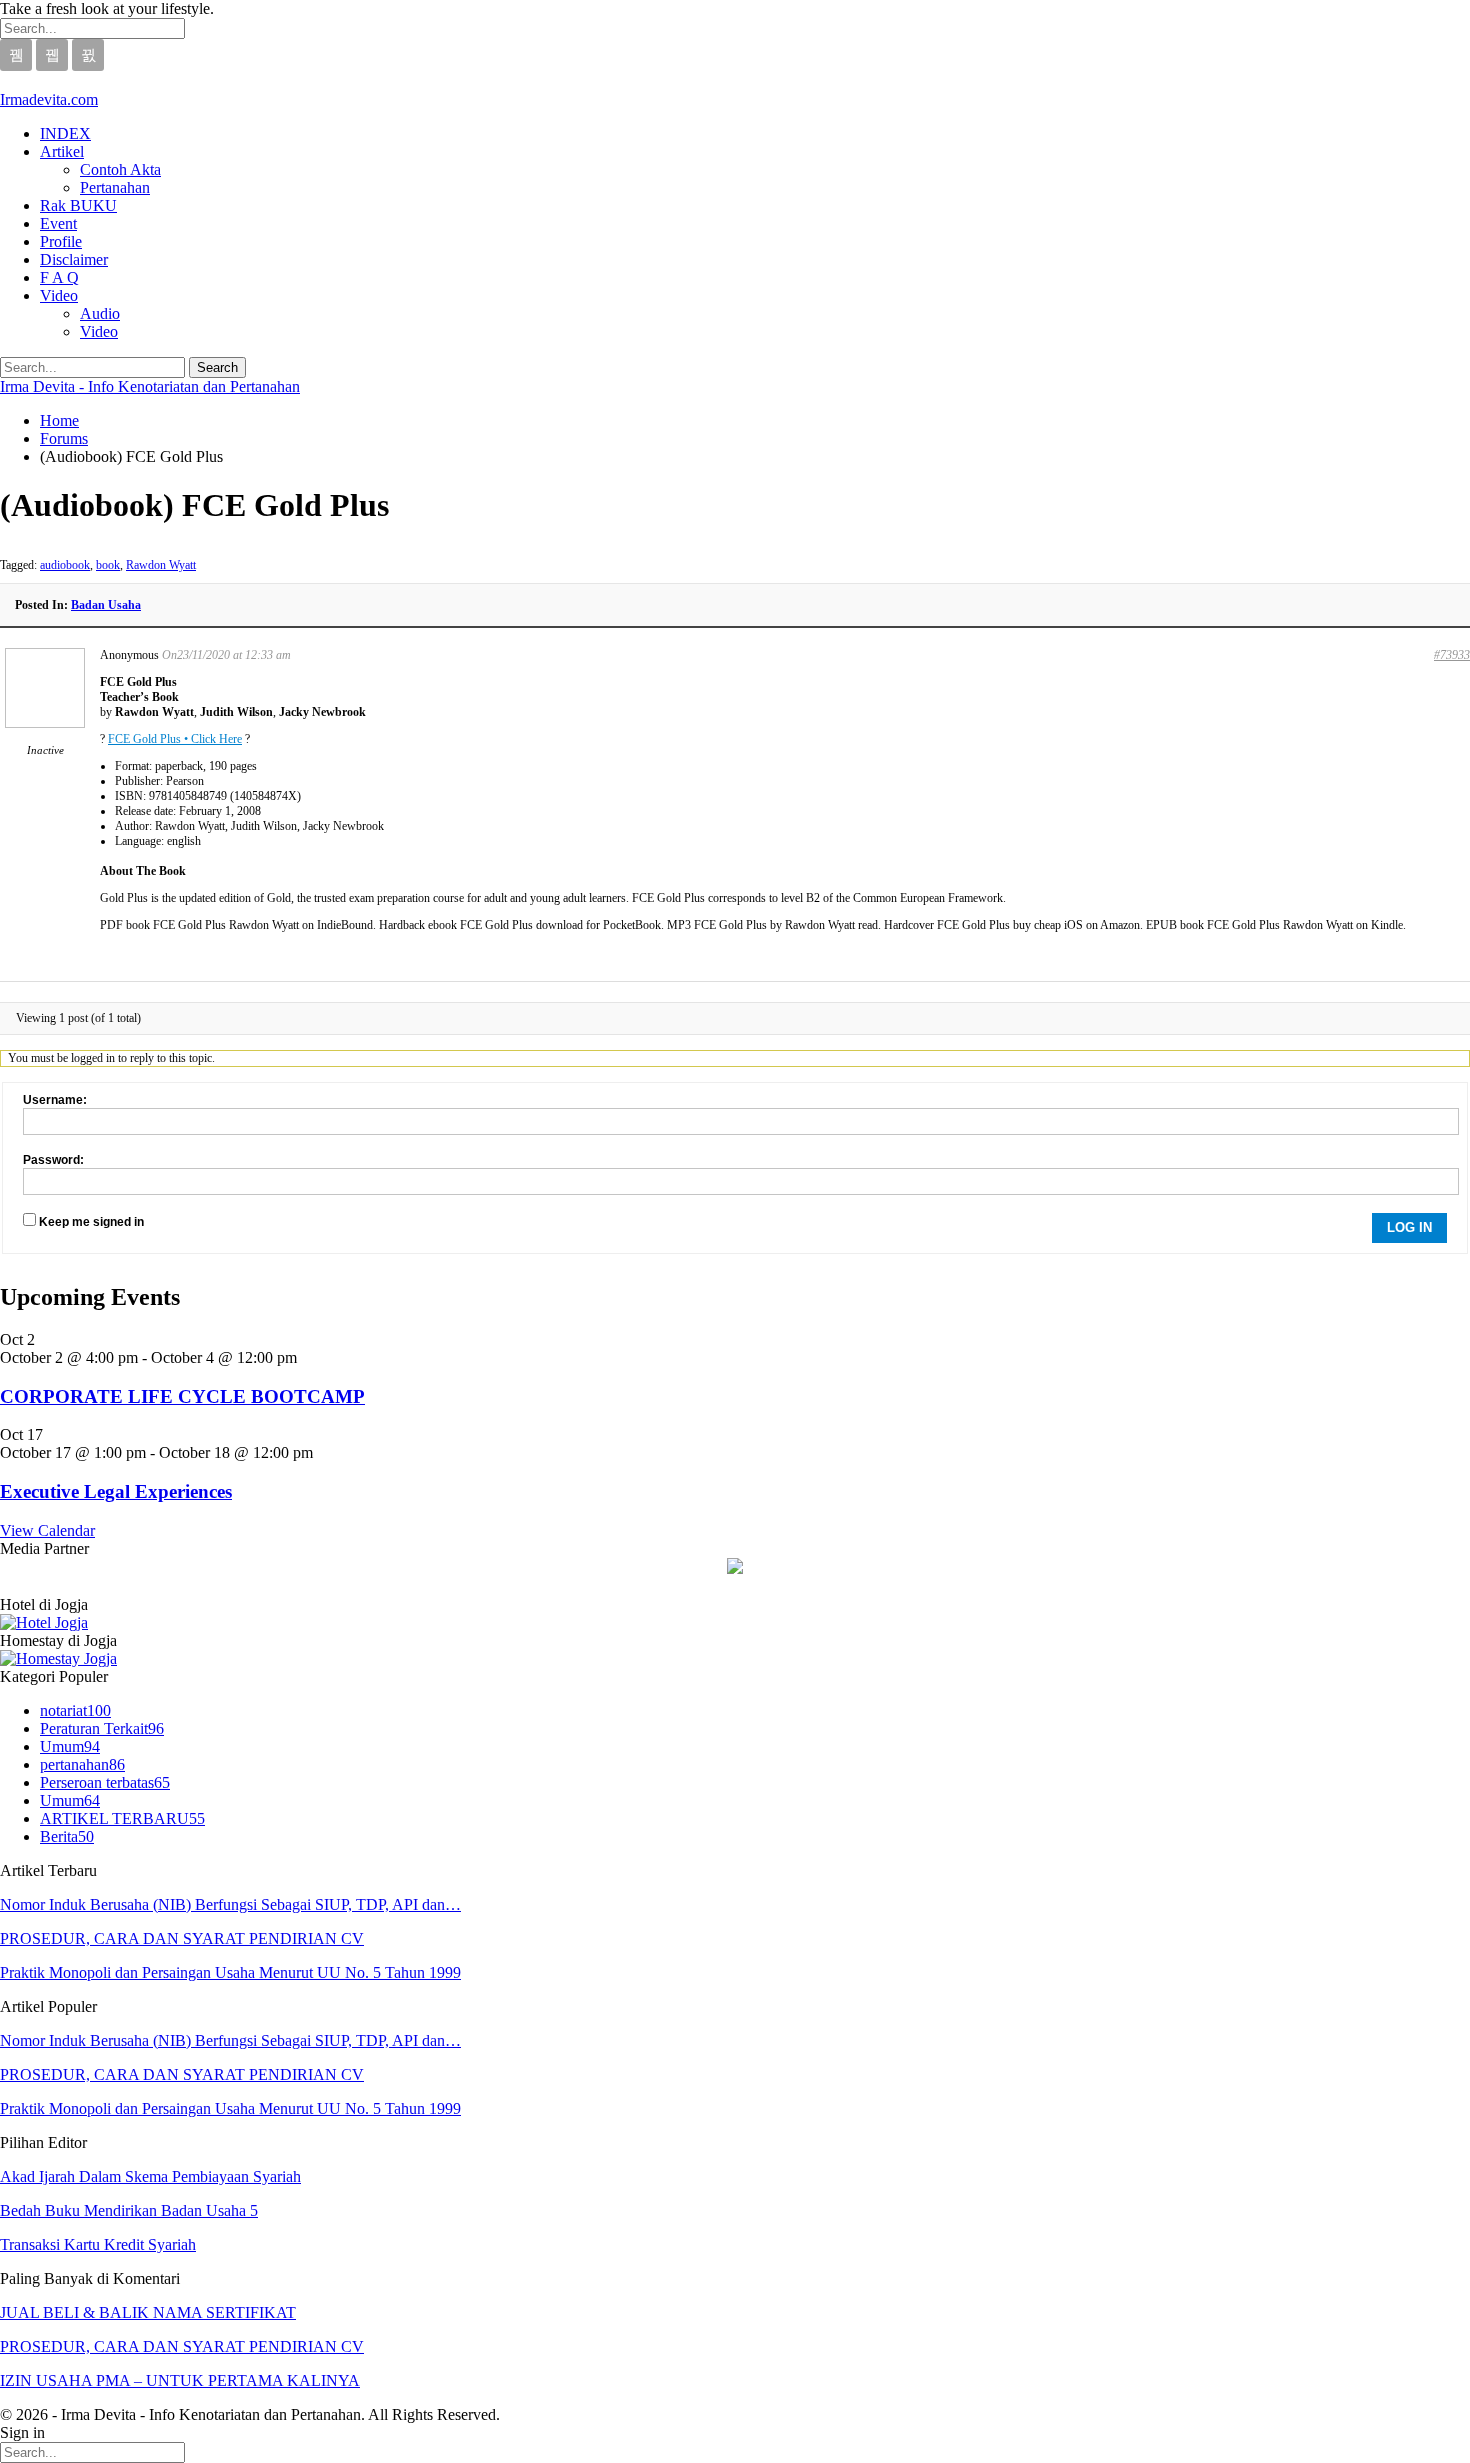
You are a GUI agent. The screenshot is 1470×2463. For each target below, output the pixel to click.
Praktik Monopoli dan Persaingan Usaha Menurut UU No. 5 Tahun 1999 (230, 1972)
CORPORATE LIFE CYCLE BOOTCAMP (182, 1396)
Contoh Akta (120, 169)
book (108, 565)
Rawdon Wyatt (161, 565)
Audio (100, 313)
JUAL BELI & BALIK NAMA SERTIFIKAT (148, 2312)
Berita (67, 1836)
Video (59, 295)
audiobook (65, 565)
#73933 (1452, 655)
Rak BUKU (78, 205)
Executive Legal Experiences (116, 1491)
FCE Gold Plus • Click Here (175, 739)
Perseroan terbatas (105, 1782)
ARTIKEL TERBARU (122, 1818)
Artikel (62, 151)
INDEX (65, 133)
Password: (53, 1160)
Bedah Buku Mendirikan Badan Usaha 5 (129, 2210)
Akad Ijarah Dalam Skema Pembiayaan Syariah (150, 2176)
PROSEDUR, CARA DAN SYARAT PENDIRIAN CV (182, 1938)
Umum (70, 1746)
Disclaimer (74, 259)
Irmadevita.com (49, 99)
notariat (75, 1710)
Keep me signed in (91, 1222)
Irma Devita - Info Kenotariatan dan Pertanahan (150, 386)
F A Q (59, 277)
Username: (55, 1100)
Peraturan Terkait (102, 1728)
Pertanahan (115, 187)
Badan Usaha (106, 605)
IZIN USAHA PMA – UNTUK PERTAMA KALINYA (180, 2380)
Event (58, 223)
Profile (61, 241)
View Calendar (47, 1530)
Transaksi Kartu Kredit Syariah (98, 2244)
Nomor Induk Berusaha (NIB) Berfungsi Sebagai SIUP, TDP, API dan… (230, 1904)
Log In (1409, 1227)
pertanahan (82, 1764)
